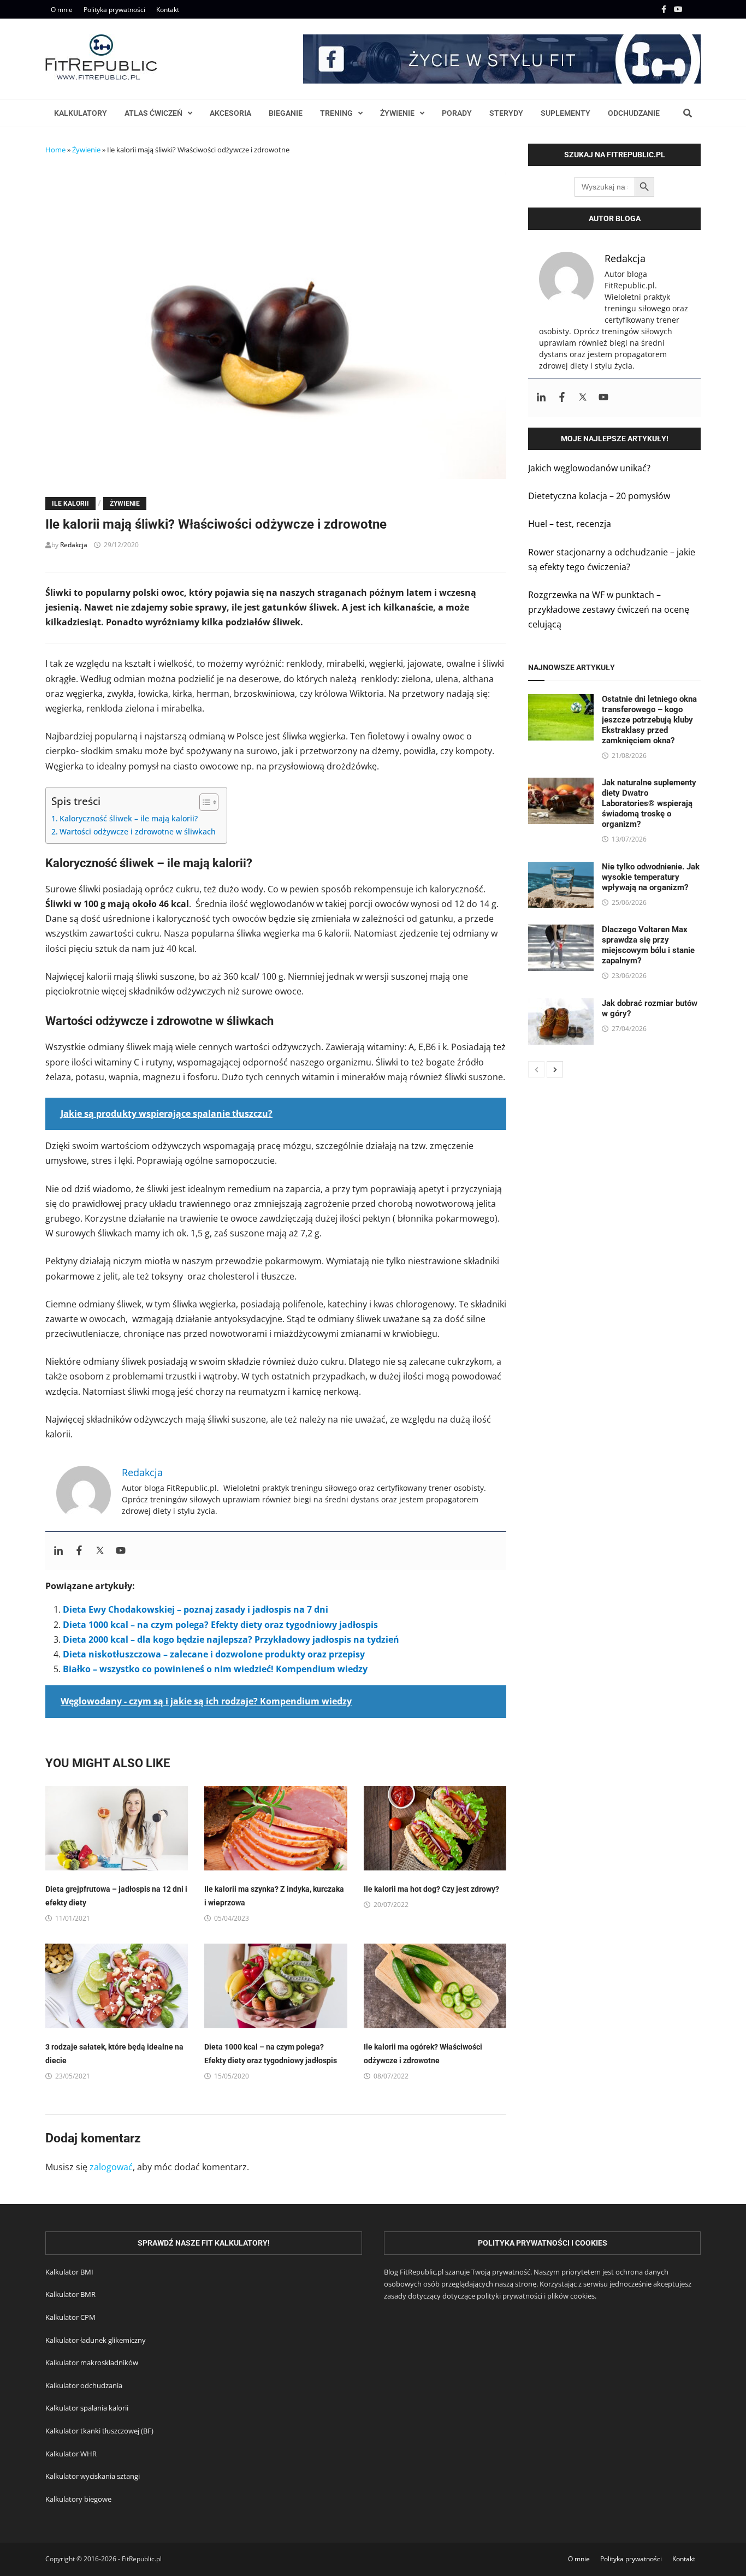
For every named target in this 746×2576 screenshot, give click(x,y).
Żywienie (397, 113)
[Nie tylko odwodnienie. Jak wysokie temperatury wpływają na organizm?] (561, 869)
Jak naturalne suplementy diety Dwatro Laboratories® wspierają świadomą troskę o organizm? (649, 803)
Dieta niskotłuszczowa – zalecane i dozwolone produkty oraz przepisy (214, 1654)
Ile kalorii (70, 504)
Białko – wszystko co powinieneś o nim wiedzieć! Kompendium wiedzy (215, 1669)
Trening (336, 113)
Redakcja (74, 545)
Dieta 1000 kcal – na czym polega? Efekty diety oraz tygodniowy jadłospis (220, 1625)
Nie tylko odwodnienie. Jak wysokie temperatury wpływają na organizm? (651, 877)
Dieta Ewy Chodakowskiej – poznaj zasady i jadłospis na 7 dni (196, 1609)
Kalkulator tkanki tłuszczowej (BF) (99, 2431)
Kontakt (168, 10)
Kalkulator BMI (69, 2272)
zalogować (111, 2167)
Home (55, 150)
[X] (694, 9)
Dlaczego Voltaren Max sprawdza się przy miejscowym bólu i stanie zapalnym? (648, 945)
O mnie (62, 10)
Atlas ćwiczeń (153, 113)
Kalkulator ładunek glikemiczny (96, 2340)
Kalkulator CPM (70, 2317)
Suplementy (566, 113)
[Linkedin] (58, 1551)
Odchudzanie (634, 113)
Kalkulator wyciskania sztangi (93, 2476)
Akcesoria (230, 113)
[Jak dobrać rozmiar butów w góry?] (561, 1005)
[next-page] (555, 1069)
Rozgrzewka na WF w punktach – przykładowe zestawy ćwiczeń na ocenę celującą (609, 609)
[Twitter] (100, 1551)
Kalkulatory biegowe (78, 2499)
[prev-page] (536, 1069)
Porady (457, 113)
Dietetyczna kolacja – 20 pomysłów (599, 496)
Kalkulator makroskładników (92, 2362)
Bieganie (286, 113)
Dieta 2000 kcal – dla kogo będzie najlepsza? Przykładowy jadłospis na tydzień (231, 1639)
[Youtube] (679, 9)
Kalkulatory (81, 113)
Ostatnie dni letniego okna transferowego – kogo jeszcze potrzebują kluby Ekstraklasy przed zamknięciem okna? (649, 720)
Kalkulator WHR (71, 2454)
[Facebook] (665, 9)
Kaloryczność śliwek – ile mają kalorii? (129, 818)
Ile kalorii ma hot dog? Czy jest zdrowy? (431, 1889)
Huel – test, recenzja (570, 524)
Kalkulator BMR (70, 2294)
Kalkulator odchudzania (84, 2385)
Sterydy (506, 113)
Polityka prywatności (114, 10)
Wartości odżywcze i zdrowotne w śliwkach (138, 831)
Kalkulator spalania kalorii (87, 2408)
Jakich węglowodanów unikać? (589, 468)
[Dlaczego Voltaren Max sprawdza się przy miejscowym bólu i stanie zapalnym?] (561, 932)
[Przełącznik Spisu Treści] (203, 802)
